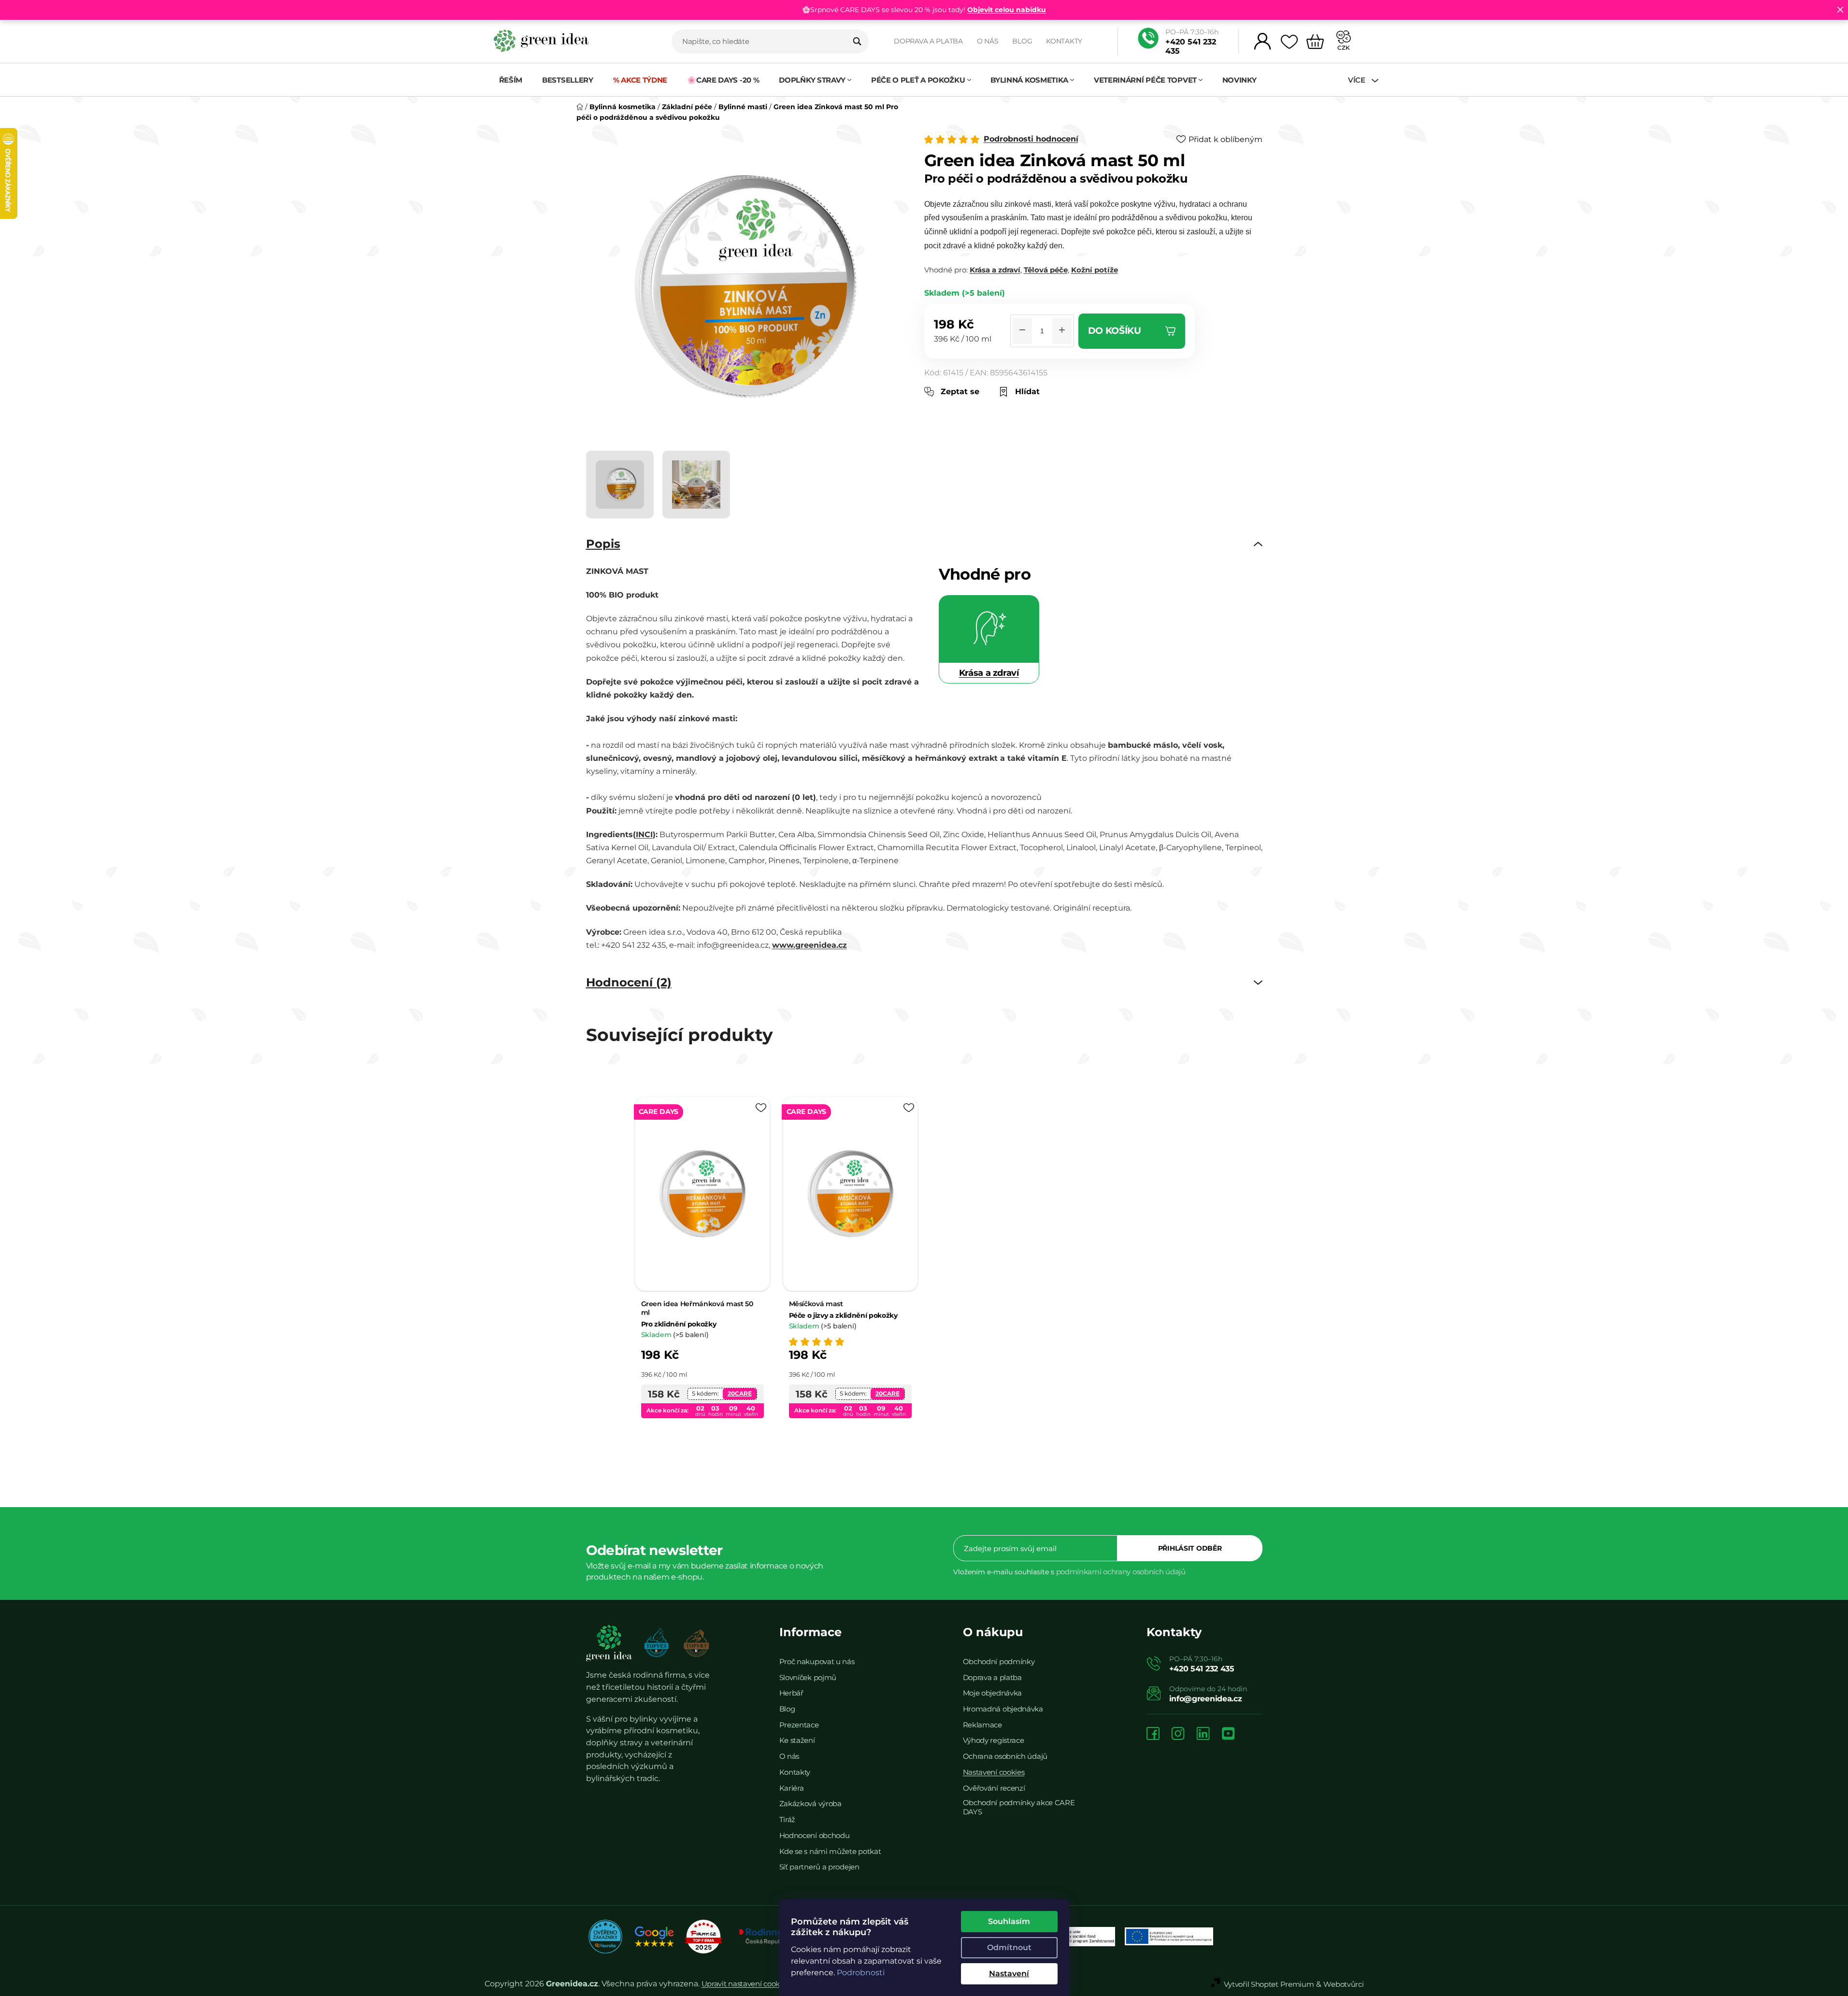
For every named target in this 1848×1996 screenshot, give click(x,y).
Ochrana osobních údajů (1005, 1756)
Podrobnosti (861, 1973)
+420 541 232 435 (1191, 46)
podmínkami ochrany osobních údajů (1121, 1572)
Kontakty (1064, 41)
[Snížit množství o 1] (1022, 331)
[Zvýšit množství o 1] (1062, 331)
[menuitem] (511, 80)
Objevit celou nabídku (1007, 10)
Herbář (791, 1693)
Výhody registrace (994, 1740)
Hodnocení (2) (629, 982)
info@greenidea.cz (1206, 1699)
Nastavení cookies (994, 1772)
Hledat (857, 42)
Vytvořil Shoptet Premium (1269, 1984)
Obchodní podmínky (999, 1661)
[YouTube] (1228, 1734)
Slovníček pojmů (808, 1677)
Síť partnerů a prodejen (819, 1867)
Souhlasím (1009, 1921)
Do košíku (1115, 331)
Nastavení (1009, 1974)
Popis (603, 544)
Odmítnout (1009, 1947)
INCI (644, 834)
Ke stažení (797, 1740)
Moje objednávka (993, 1693)
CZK (1344, 48)
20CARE (740, 1393)
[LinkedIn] (1203, 1734)
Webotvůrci (1343, 1984)
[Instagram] (1178, 1734)
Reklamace (982, 1725)
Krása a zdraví (995, 270)
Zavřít (981, 402)
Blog (1022, 41)
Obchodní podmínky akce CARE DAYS (1019, 1807)
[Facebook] (1153, 1734)
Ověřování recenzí (994, 1788)
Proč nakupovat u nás (817, 1661)
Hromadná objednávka (1003, 1709)
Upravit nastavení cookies (745, 1984)
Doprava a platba (928, 41)
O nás (988, 41)
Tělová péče (1046, 270)
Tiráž (788, 1819)
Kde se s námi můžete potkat (830, 1851)
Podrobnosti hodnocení (1031, 139)
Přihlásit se (1190, 1548)
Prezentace (799, 1725)
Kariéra (792, 1788)
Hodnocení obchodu (815, 1835)
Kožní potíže (1095, 270)
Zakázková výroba (810, 1804)
